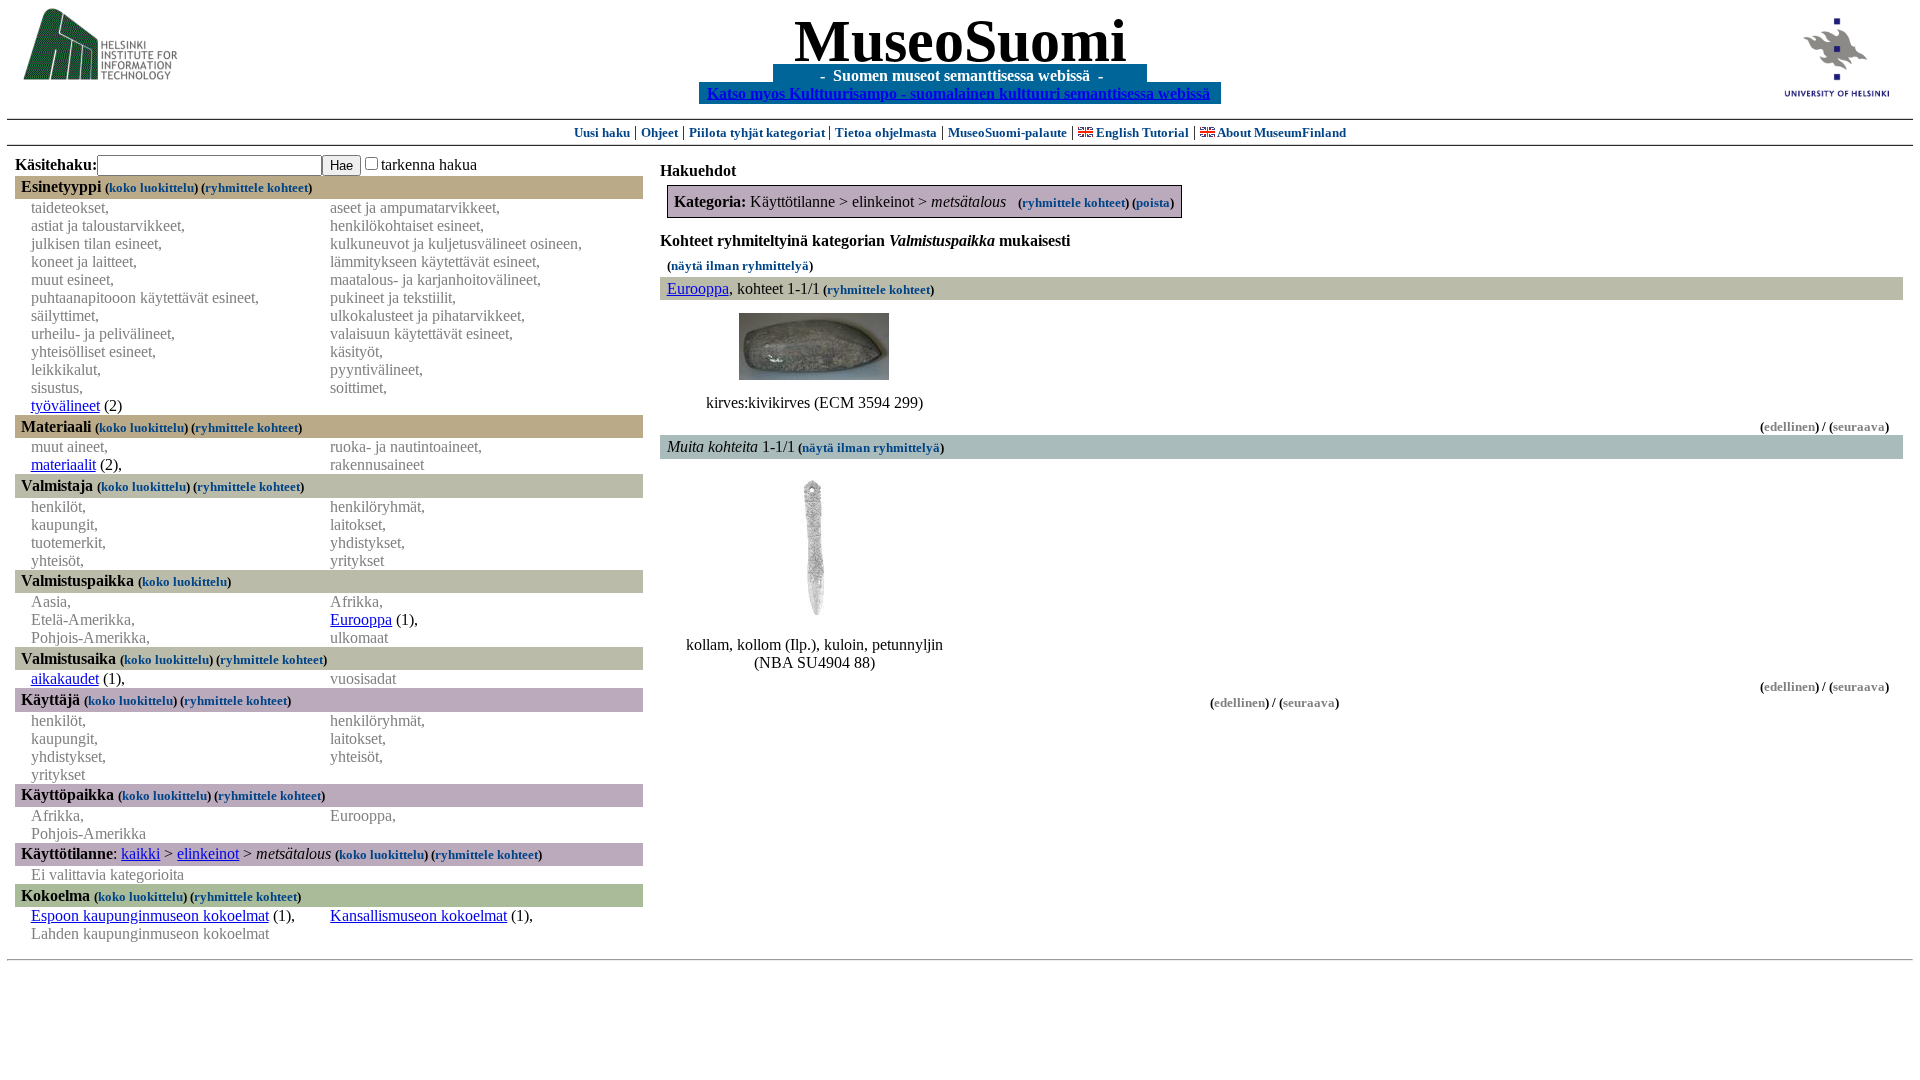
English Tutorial (1141, 132)
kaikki (140, 853)
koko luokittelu (151, 187)
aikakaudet (65, 678)
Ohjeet (659, 132)
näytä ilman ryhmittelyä (740, 265)
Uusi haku (602, 132)
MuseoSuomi (960, 41)
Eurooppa (361, 619)
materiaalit (63, 464)
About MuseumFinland (1280, 132)
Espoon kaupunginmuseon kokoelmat (150, 915)
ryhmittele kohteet (256, 187)
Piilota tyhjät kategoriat (758, 132)
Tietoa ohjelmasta (886, 132)
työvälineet (65, 405)
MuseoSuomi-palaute (1007, 132)
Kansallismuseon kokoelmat (418, 915)
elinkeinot (208, 853)
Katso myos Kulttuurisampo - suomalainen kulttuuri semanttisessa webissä (958, 92)
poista (1153, 202)
